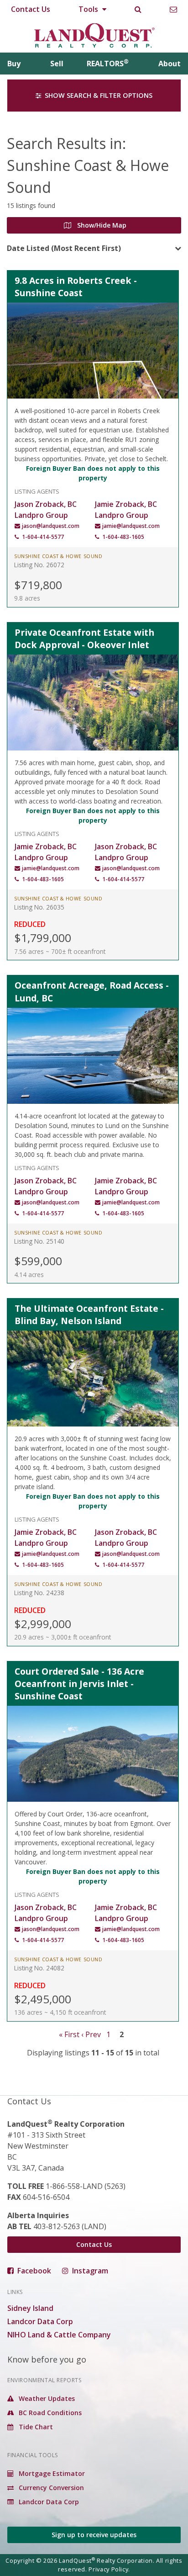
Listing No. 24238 (39, 1593)
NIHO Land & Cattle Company (59, 2335)
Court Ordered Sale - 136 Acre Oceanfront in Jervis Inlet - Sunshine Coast (79, 1684)
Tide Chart (35, 2427)
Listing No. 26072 (39, 565)
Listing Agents (37, 491)
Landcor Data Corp (40, 2321)
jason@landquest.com (51, 526)
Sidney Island (30, 2308)
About (170, 64)
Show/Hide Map (101, 225)
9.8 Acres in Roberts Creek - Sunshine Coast (76, 287)
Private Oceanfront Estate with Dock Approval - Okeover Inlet (84, 639)
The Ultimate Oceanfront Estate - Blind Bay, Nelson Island (89, 1315)
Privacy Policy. (109, 2569)
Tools (89, 9)
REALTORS (108, 64)
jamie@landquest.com (131, 526)
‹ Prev (91, 2034)
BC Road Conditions (49, 2413)
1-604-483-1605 (123, 537)
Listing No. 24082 (39, 1968)
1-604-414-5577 (43, 537)
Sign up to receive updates (94, 2535)
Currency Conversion (50, 2488)
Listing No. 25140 (39, 1241)
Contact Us (31, 9)
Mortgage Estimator (51, 2473)
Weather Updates (46, 2398)
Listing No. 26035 (39, 907)
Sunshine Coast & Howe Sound (58, 556)
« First (69, 2034)
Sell (57, 64)
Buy (14, 64)
